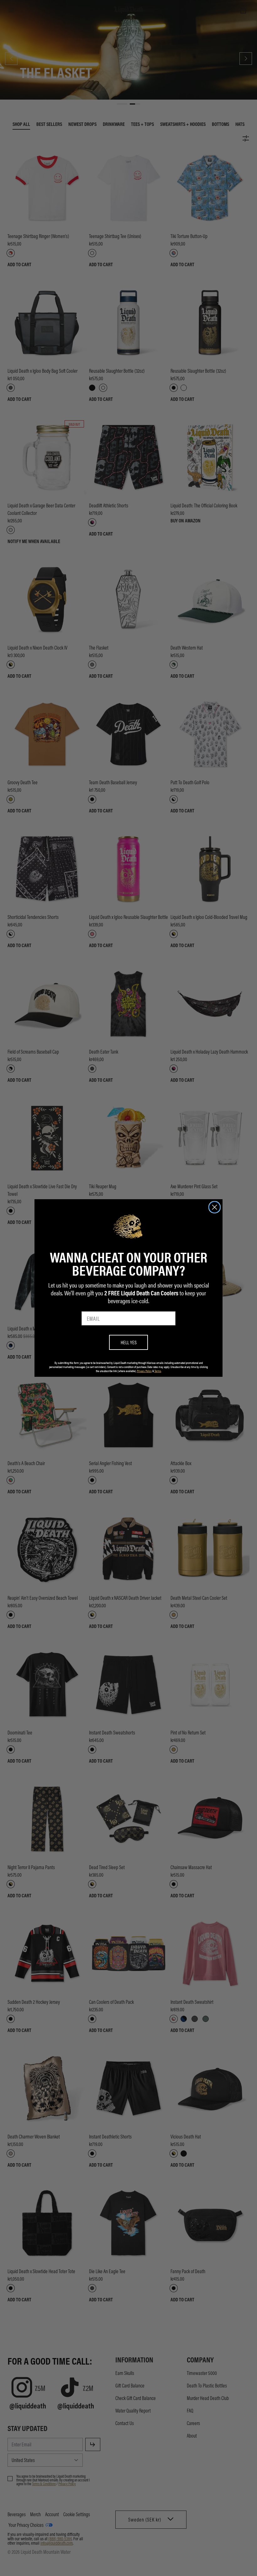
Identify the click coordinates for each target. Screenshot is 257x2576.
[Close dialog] (215, 1207)
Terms (158, 1371)
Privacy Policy (144, 1371)
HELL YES (129, 1342)
